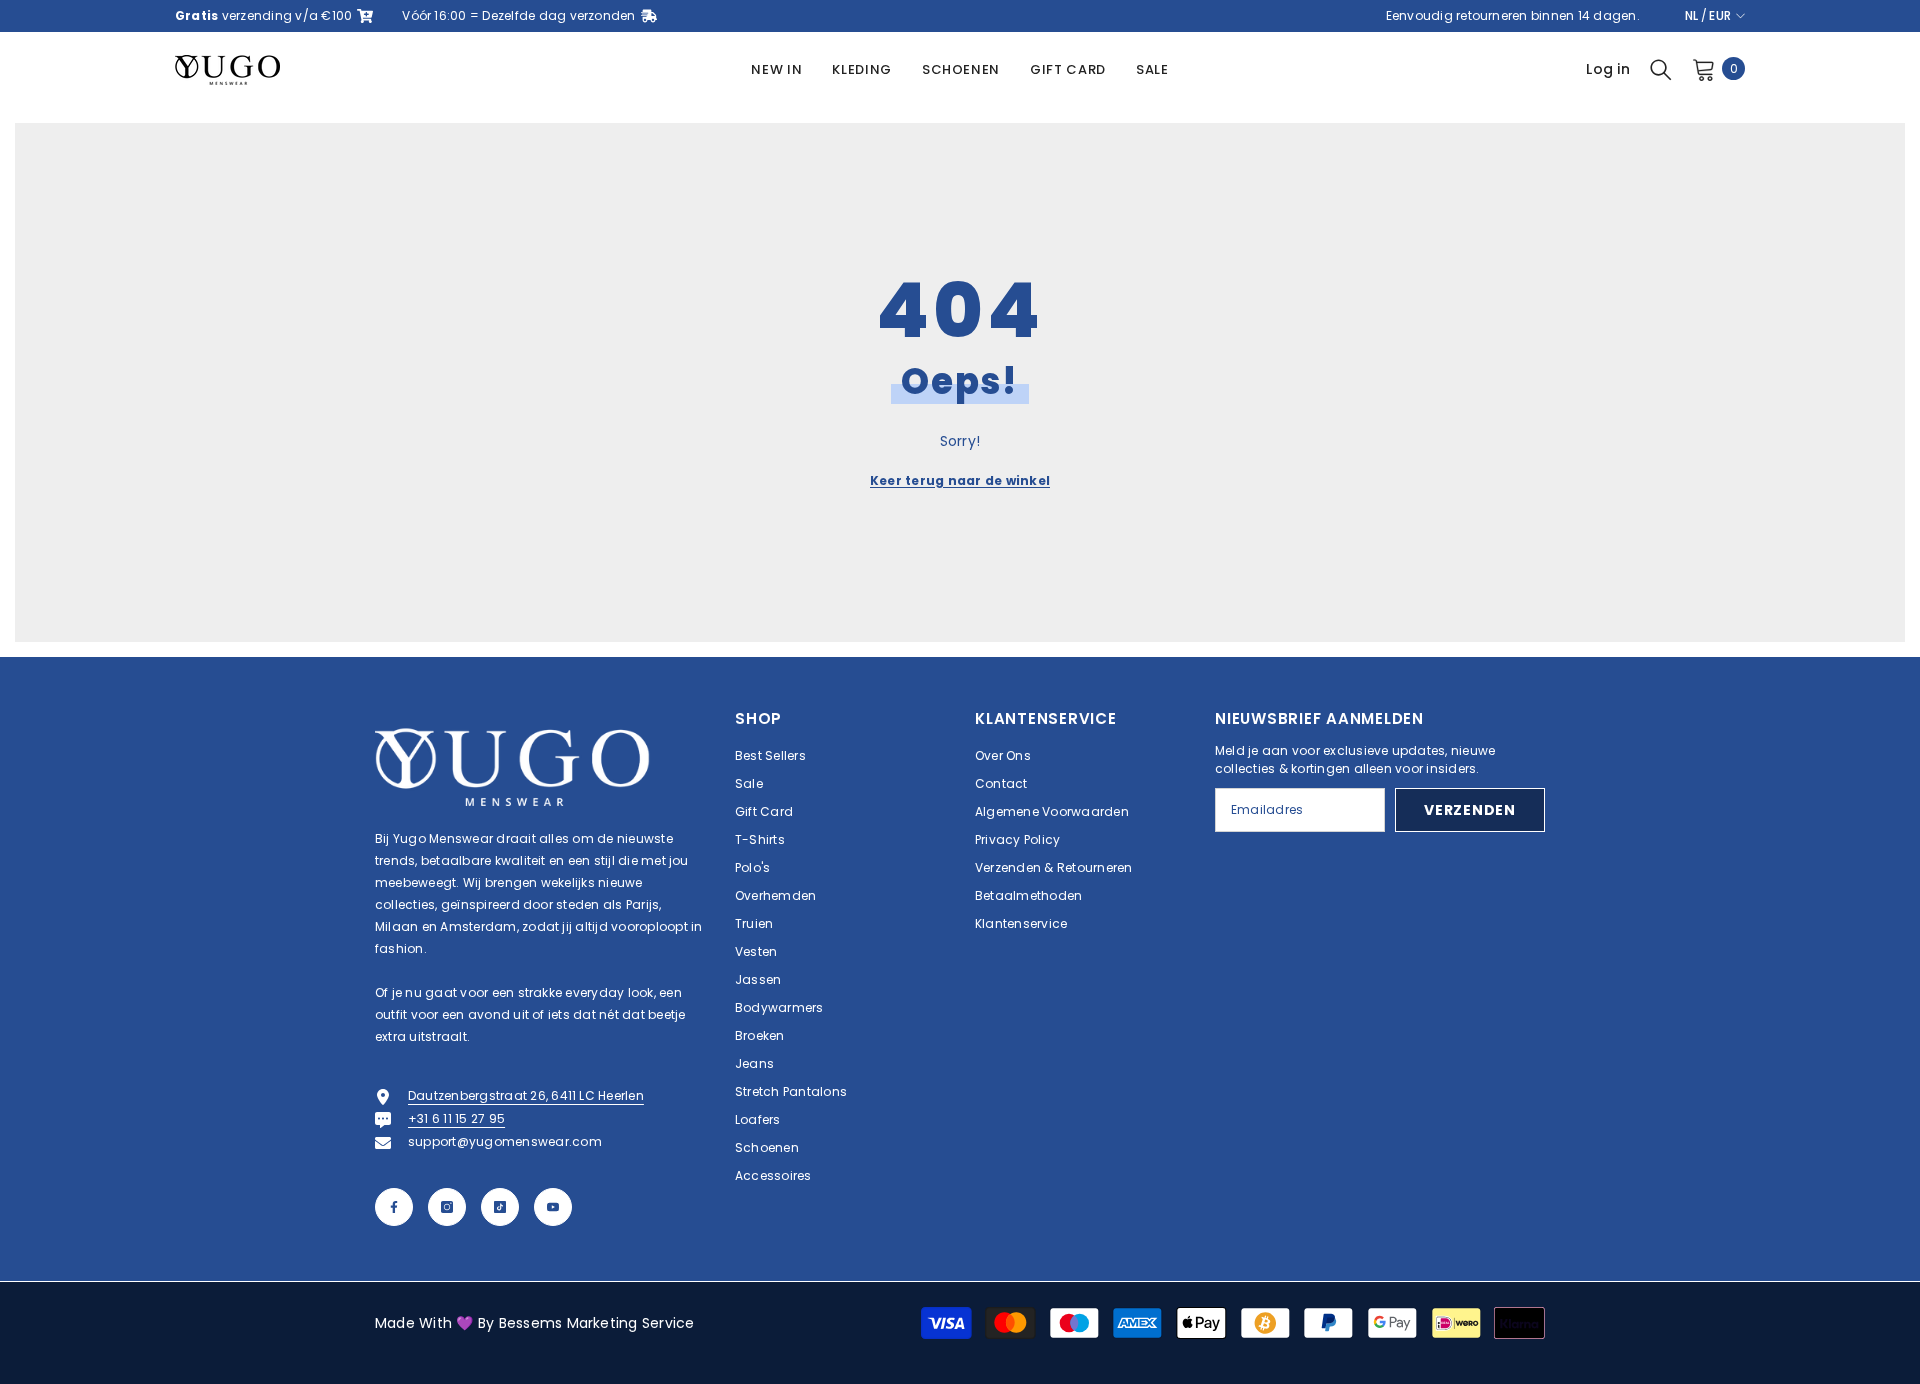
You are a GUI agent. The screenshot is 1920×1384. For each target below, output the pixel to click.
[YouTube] (553, 1207)
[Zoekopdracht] (1661, 69)
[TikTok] (500, 1207)
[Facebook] (394, 1207)
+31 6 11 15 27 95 (456, 1118)
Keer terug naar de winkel (960, 480)
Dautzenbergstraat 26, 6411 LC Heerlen (526, 1095)
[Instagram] (447, 1207)
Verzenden (1469, 810)
